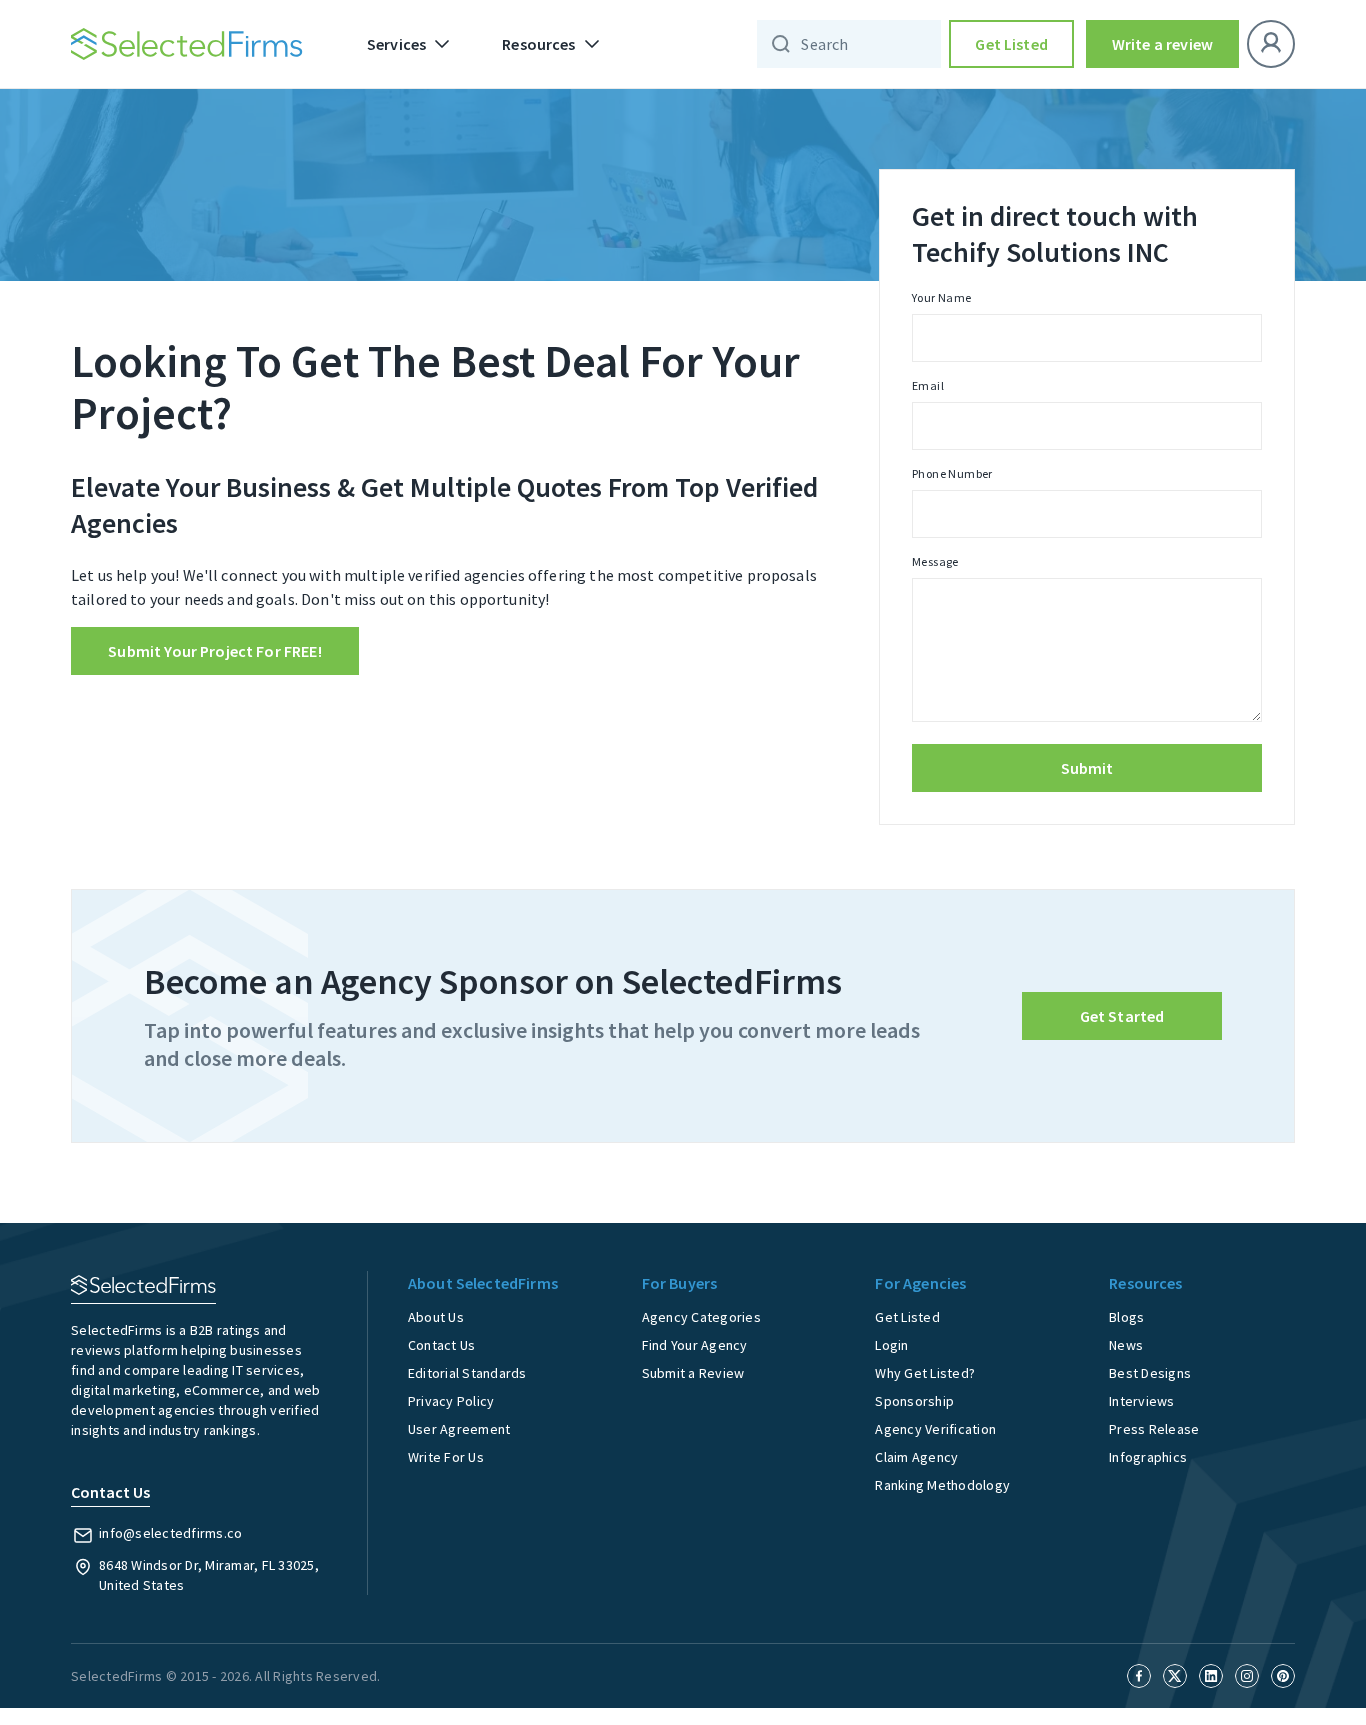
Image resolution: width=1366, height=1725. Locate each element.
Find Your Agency (695, 1345)
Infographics (1148, 1457)
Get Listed (1011, 44)
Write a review (1162, 44)
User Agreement (459, 1429)
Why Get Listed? (925, 1373)
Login (891, 1345)
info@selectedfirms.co (170, 1533)
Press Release (1154, 1429)
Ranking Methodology (942, 1485)
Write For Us (446, 1457)
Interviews (1142, 1401)
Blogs (1126, 1317)
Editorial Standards (467, 1373)
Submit (1087, 768)
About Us (436, 1317)
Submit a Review (693, 1373)
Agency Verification (935, 1429)
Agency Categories (701, 1317)
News (1126, 1345)
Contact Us (442, 1345)
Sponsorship (914, 1401)
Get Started (1122, 1016)
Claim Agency (916, 1457)
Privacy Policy (451, 1401)
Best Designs (1150, 1373)
